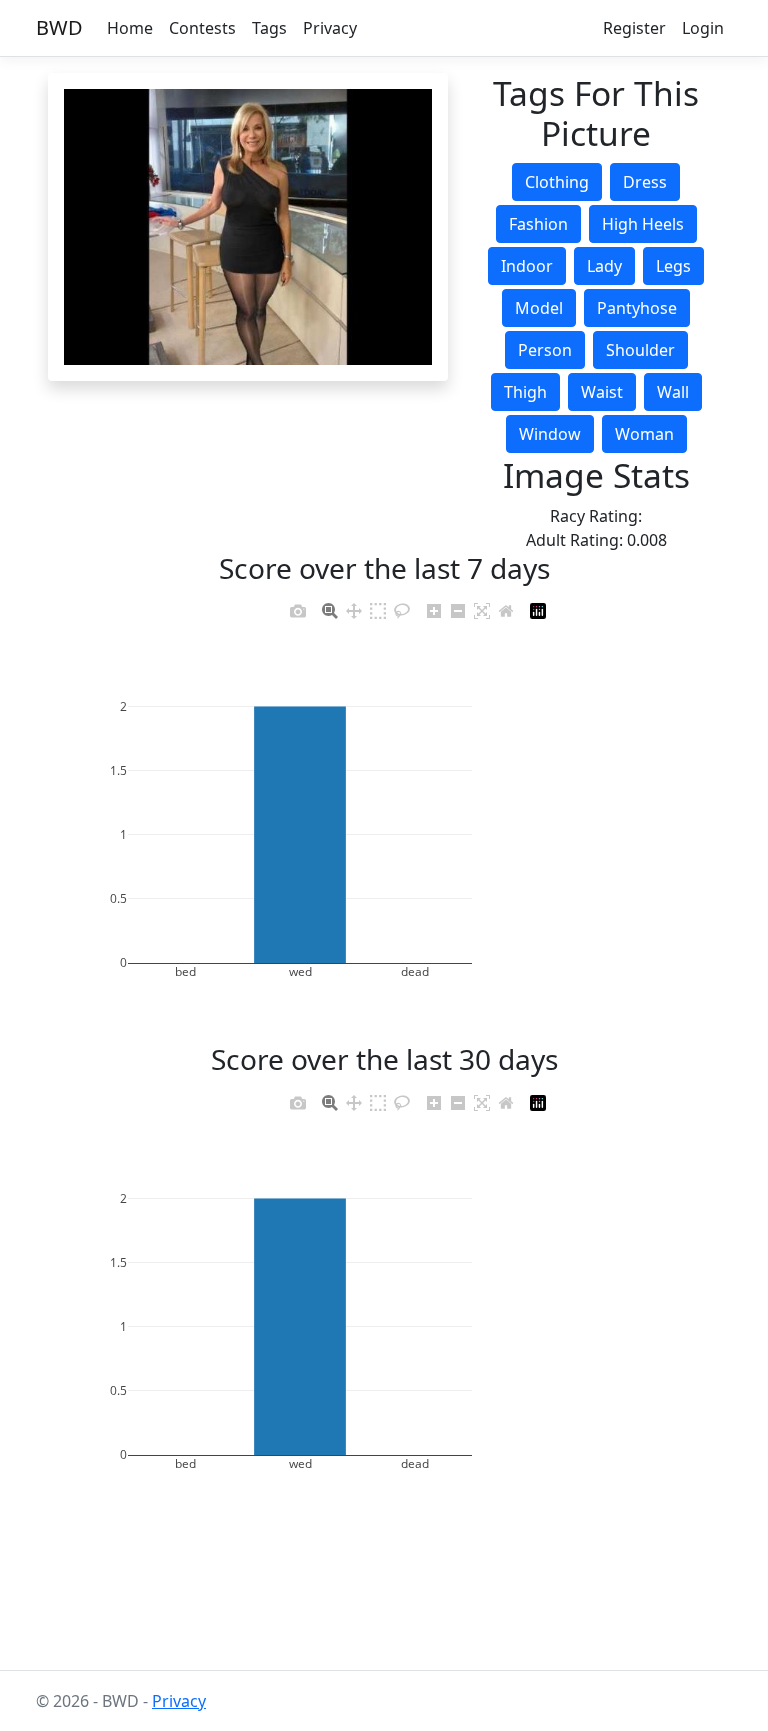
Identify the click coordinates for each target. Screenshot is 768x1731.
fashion (538, 224)
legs (673, 266)
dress (645, 182)
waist (602, 392)
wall (673, 392)
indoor (527, 266)
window (550, 434)
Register (634, 28)
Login (703, 28)
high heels (643, 224)
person (545, 350)
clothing (557, 182)
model (539, 308)
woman (644, 434)
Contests (202, 28)
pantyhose (637, 308)
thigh (525, 392)
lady (604, 266)
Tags (269, 28)
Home (130, 28)
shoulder (640, 350)
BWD (59, 27)
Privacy (330, 28)
